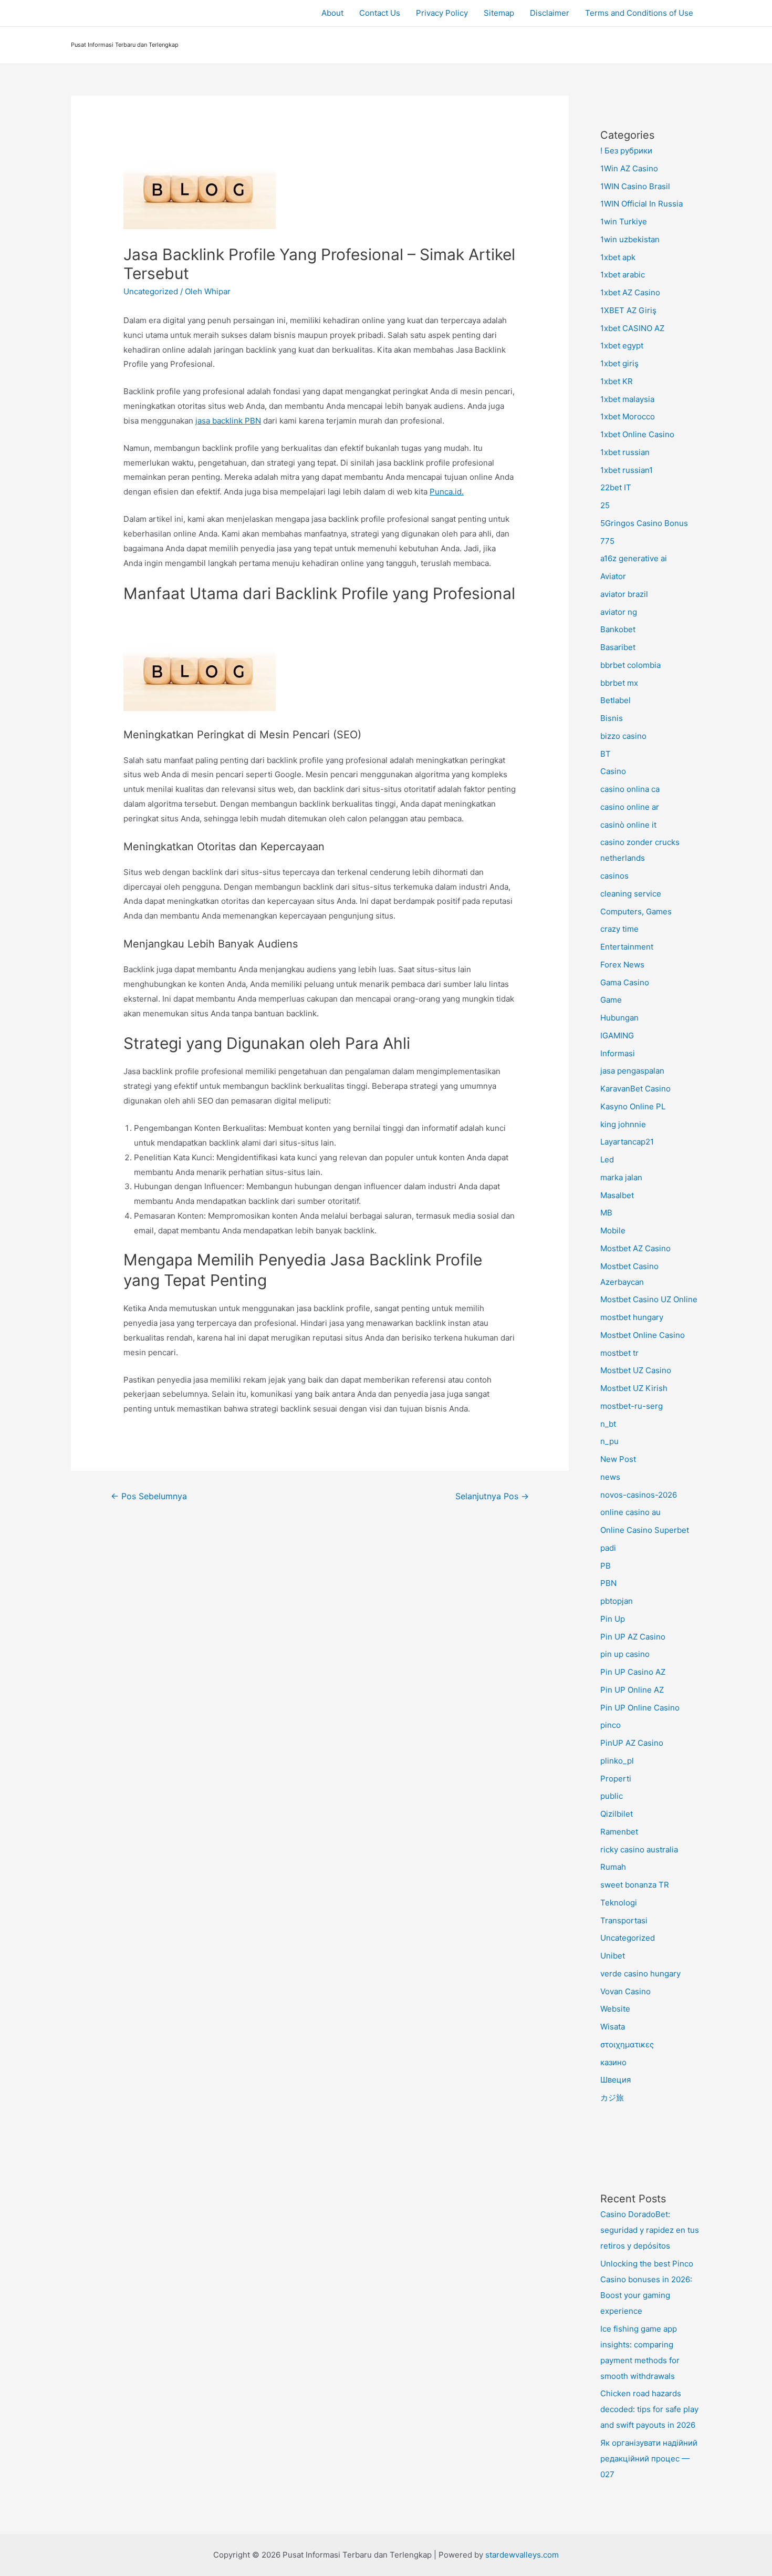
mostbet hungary (632, 1317)
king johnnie (623, 1124)
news (610, 1477)
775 (607, 541)
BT (606, 754)
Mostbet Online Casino (643, 1335)
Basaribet (618, 647)
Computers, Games (636, 911)
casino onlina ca (630, 789)
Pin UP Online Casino (640, 1708)
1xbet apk (618, 257)
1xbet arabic (623, 275)
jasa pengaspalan (632, 1071)
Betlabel (615, 700)
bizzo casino (623, 736)
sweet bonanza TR (635, 1885)
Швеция (615, 2080)
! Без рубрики (626, 151)
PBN (608, 1583)
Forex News (622, 965)
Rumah (613, 1867)
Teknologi (619, 1903)
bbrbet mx (619, 683)
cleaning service (631, 894)
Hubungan (619, 1018)
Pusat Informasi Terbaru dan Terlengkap (125, 45)
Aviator (613, 576)
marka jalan (621, 1177)
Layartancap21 (627, 1142)
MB (606, 1213)
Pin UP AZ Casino (633, 1637)
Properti (616, 1779)
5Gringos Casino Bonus (644, 523)
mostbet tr (619, 1353)
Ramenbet (619, 1832)
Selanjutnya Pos (492, 1496)
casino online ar (630, 807)
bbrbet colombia (630, 665)
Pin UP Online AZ (632, 1690)
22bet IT (616, 487)
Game (611, 1000)
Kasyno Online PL (633, 1106)
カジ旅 (612, 2098)
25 (605, 505)
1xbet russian (625, 452)
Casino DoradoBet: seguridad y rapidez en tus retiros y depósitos (650, 2230)
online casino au (630, 1512)
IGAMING (617, 1035)
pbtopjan (617, 1601)
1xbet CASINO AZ (632, 328)
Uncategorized (151, 291)
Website (615, 2009)
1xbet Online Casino (637, 434)
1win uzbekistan (630, 239)
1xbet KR (617, 381)
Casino (613, 771)
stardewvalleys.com (522, 2555)
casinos (614, 876)
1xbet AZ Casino (630, 292)
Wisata (613, 2027)
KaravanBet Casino (635, 1089)
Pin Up (613, 1619)
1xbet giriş (619, 363)
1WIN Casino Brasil (635, 186)
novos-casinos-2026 (639, 1495)
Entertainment (627, 947)
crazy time (619, 929)
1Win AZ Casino (629, 168)
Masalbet (617, 1195)
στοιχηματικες (627, 2044)
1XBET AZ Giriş (628, 310)
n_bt (608, 1424)
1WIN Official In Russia (641, 204)
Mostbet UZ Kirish (634, 1388)
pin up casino (625, 1654)
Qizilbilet (617, 1814)
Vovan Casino (625, 1991)
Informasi (618, 1053)
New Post (618, 1459)
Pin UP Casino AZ (633, 1672)
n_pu (609, 1441)
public (612, 1796)
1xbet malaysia (627, 399)
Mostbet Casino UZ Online (649, 1299)
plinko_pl (617, 1761)
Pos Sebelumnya (149, 1496)
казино (613, 2062)
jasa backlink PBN (228, 421)
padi (608, 1548)
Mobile (613, 1230)
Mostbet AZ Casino (635, 1248)
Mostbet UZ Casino (636, 1370)
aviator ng (619, 612)
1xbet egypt (622, 346)
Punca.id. (447, 492)
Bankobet (618, 629)
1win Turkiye (624, 221)
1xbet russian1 (627, 470)
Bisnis (612, 718)
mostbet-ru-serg (632, 1406)
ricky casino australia (639, 1849)
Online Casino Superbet (645, 1530)
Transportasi (624, 1920)
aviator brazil (624, 594)
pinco (611, 1725)
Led (607, 1160)
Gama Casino (625, 982)
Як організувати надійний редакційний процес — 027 (649, 2459)
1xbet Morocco (628, 416)
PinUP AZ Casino (632, 1743)
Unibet (613, 1956)
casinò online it (628, 825)
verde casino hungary (640, 1974)
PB (606, 1566)
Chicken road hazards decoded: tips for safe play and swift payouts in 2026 (649, 2409)
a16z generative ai (634, 558)
